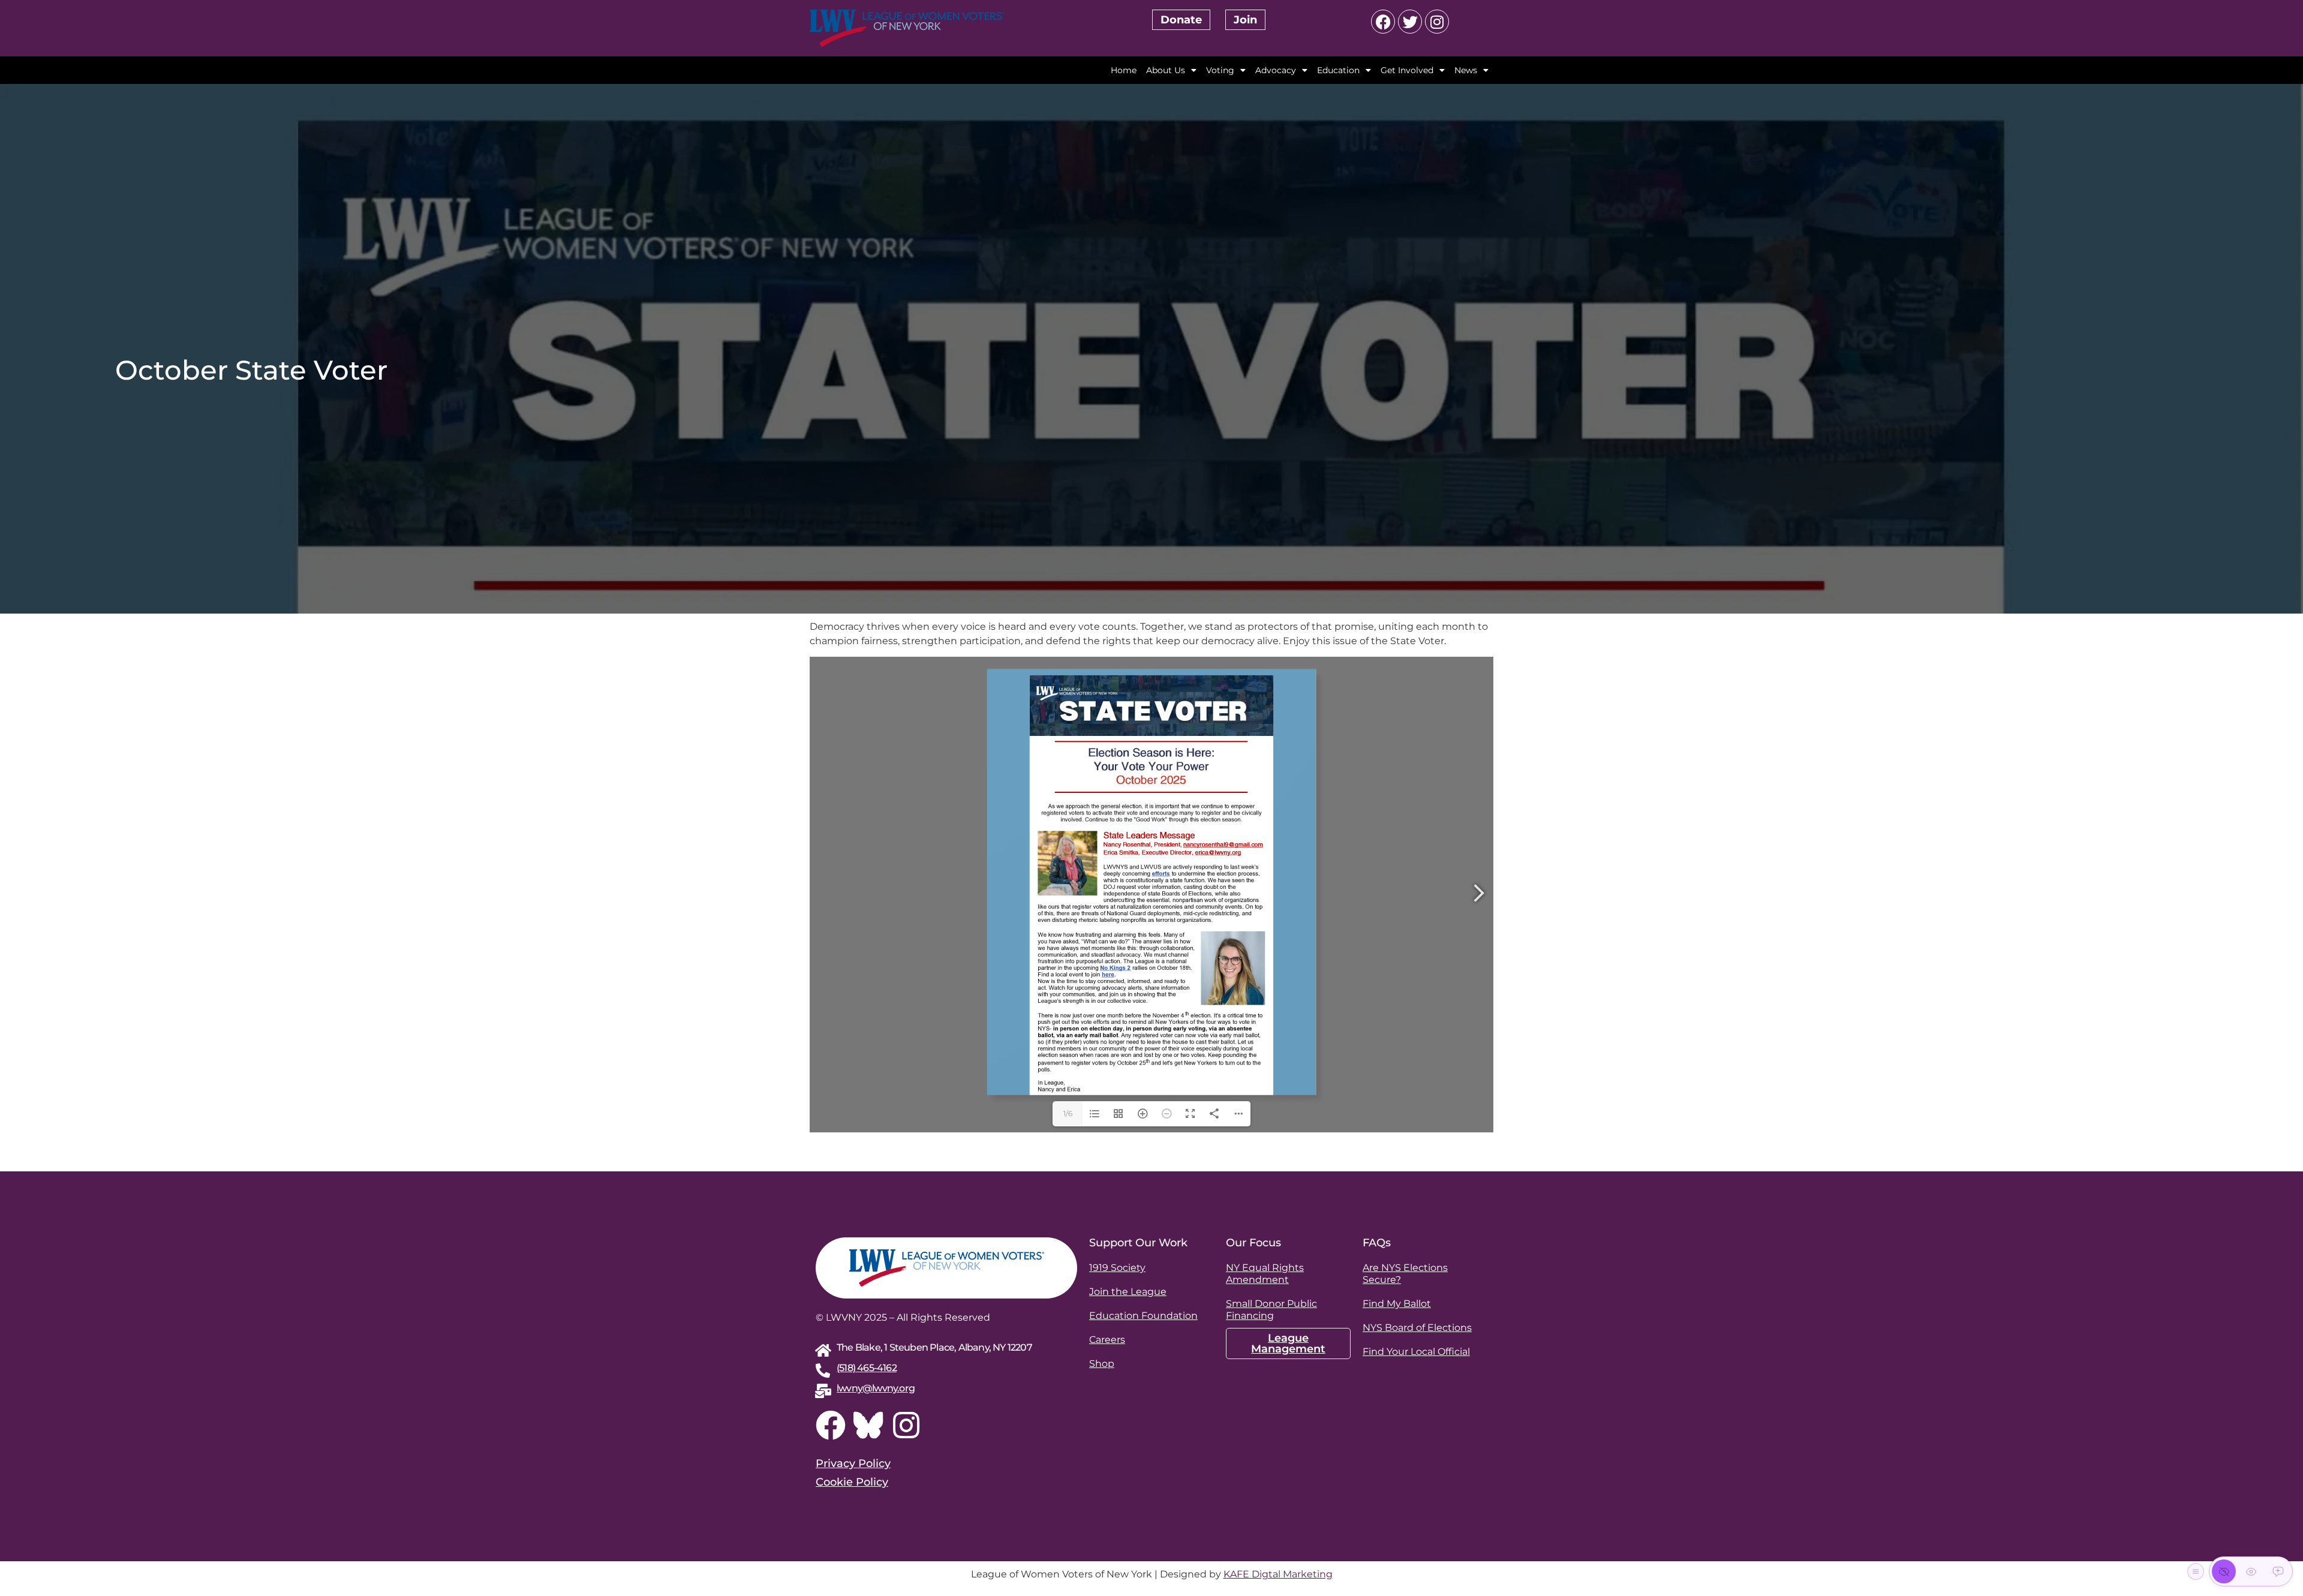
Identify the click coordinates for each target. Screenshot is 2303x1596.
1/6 (1068, 1113)
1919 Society (1117, 1268)
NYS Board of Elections (1417, 1328)
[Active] (2278, 1571)
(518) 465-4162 (867, 1368)
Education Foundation (1143, 1316)
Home (1124, 70)
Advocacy (1276, 70)
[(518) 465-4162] (823, 1370)
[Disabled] (2224, 1571)
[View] (2251, 1571)
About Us (1166, 70)
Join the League (1128, 1292)
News (1466, 70)
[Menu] (2196, 1571)
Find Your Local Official (1416, 1352)
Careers (1107, 1340)
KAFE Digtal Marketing (1278, 1574)
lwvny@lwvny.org (876, 1388)
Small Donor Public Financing (1271, 1310)
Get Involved (1407, 70)
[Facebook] (1383, 22)
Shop (1102, 1364)
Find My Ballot (1397, 1304)
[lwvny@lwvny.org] (823, 1391)
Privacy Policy (853, 1463)
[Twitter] (1410, 22)
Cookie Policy (852, 1482)
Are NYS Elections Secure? (1405, 1274)
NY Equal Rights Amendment (1265, 1274)
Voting (1220, 70)
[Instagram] (1437, 22)
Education (1338, 70)
